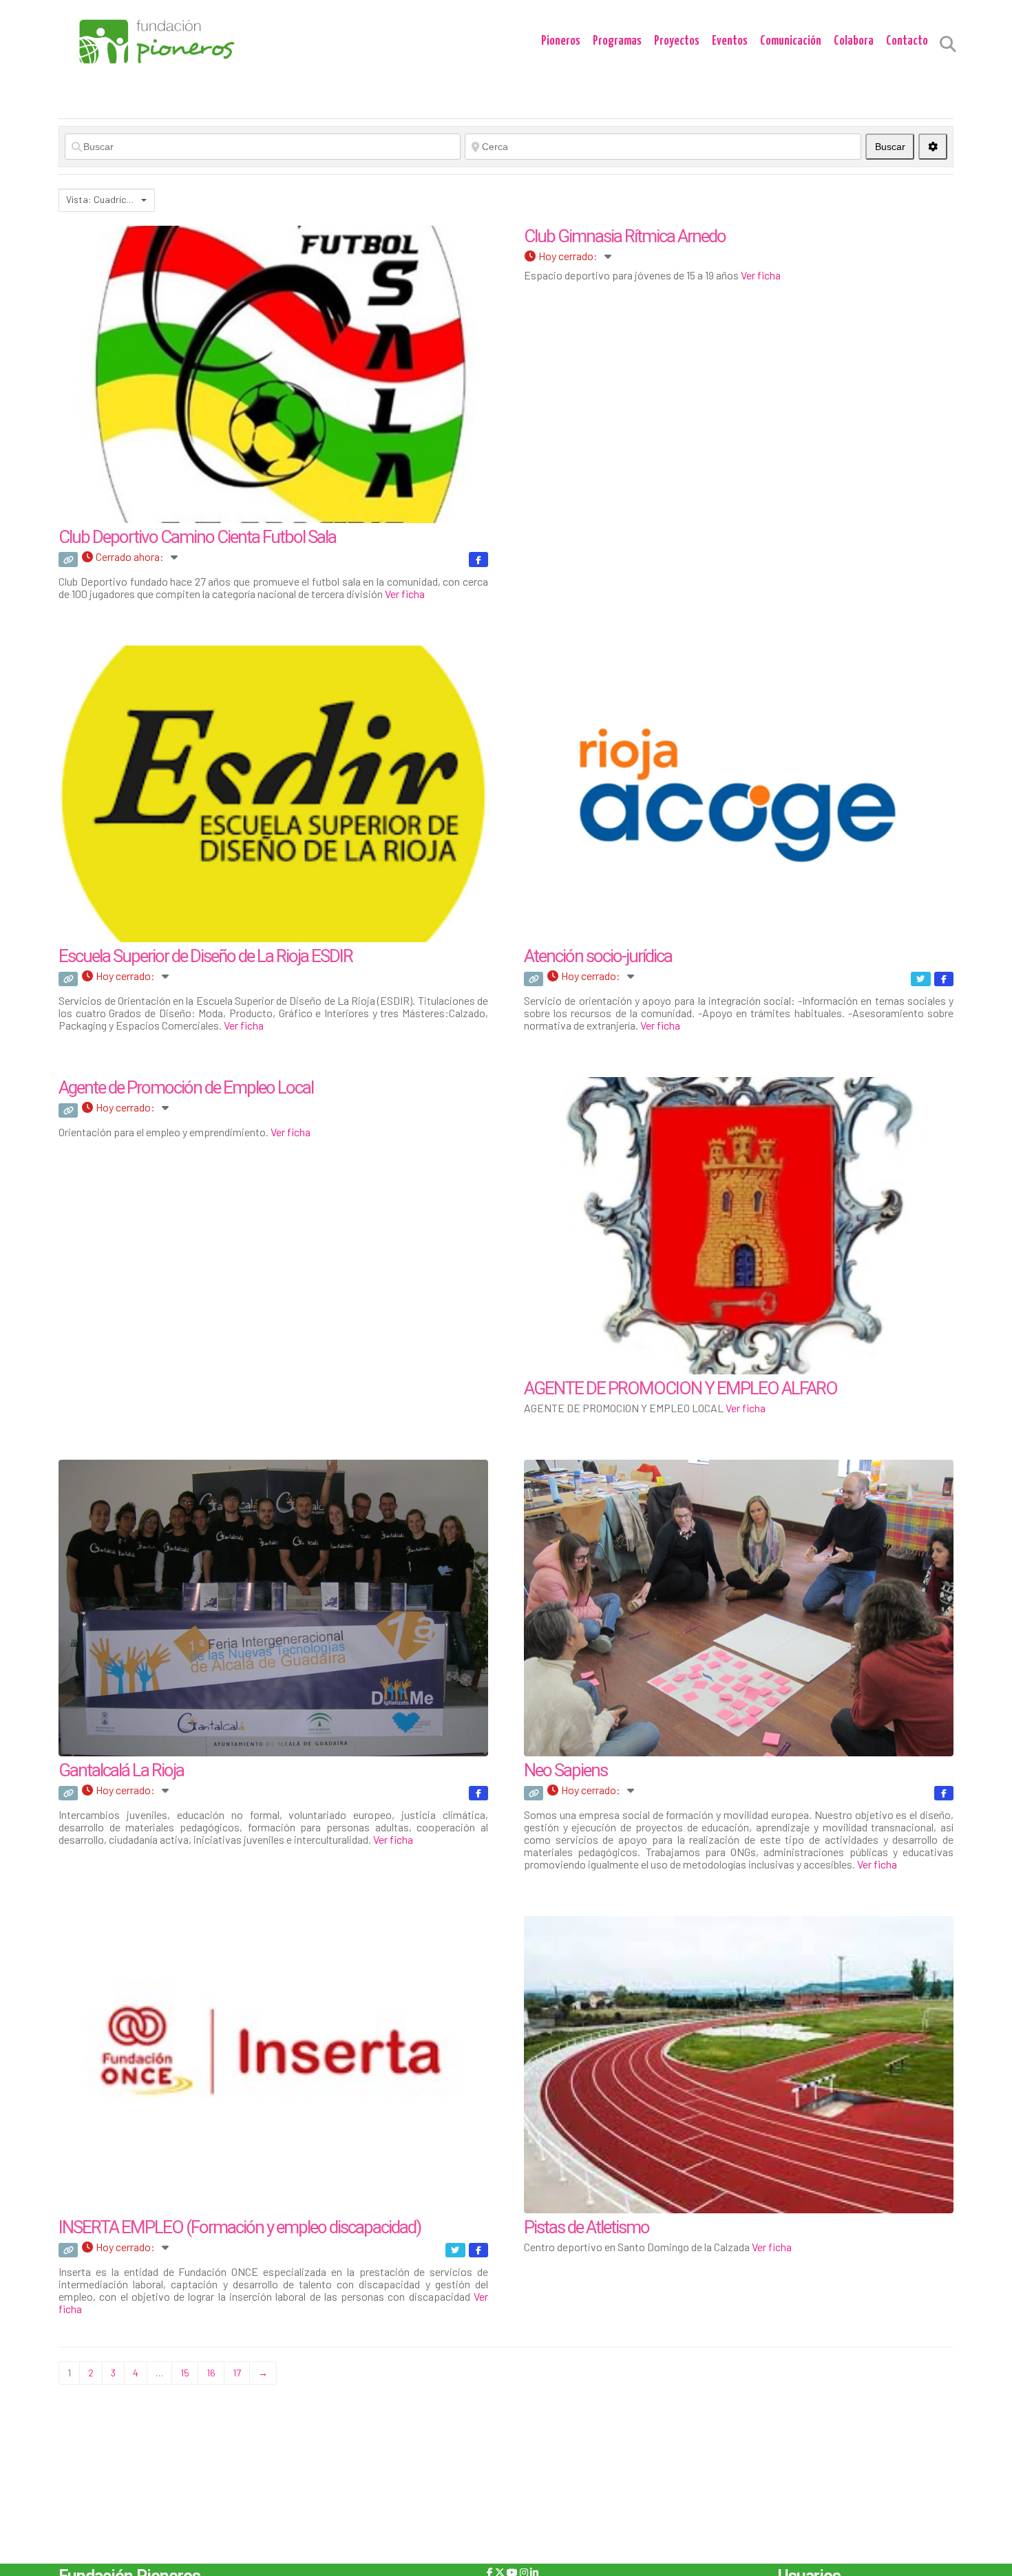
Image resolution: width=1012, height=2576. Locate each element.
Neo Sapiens (566, 1770)
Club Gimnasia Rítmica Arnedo (625, 236)
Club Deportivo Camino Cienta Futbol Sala (197, 537)
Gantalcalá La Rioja (121, 1770)
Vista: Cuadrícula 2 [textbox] (102, 199)
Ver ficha (405, 594)
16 (211, 2373)
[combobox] (107, 200)
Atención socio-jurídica (598, 956)
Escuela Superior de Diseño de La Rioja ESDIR (205, 956)
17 (237, 2373)
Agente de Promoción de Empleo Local (186, 1087)
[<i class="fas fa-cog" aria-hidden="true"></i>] (933, 147)
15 (185, 2373)
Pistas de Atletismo (587, 2227)
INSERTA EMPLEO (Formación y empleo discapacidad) (240, 2227)
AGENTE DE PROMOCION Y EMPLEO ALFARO (681, 1388)
